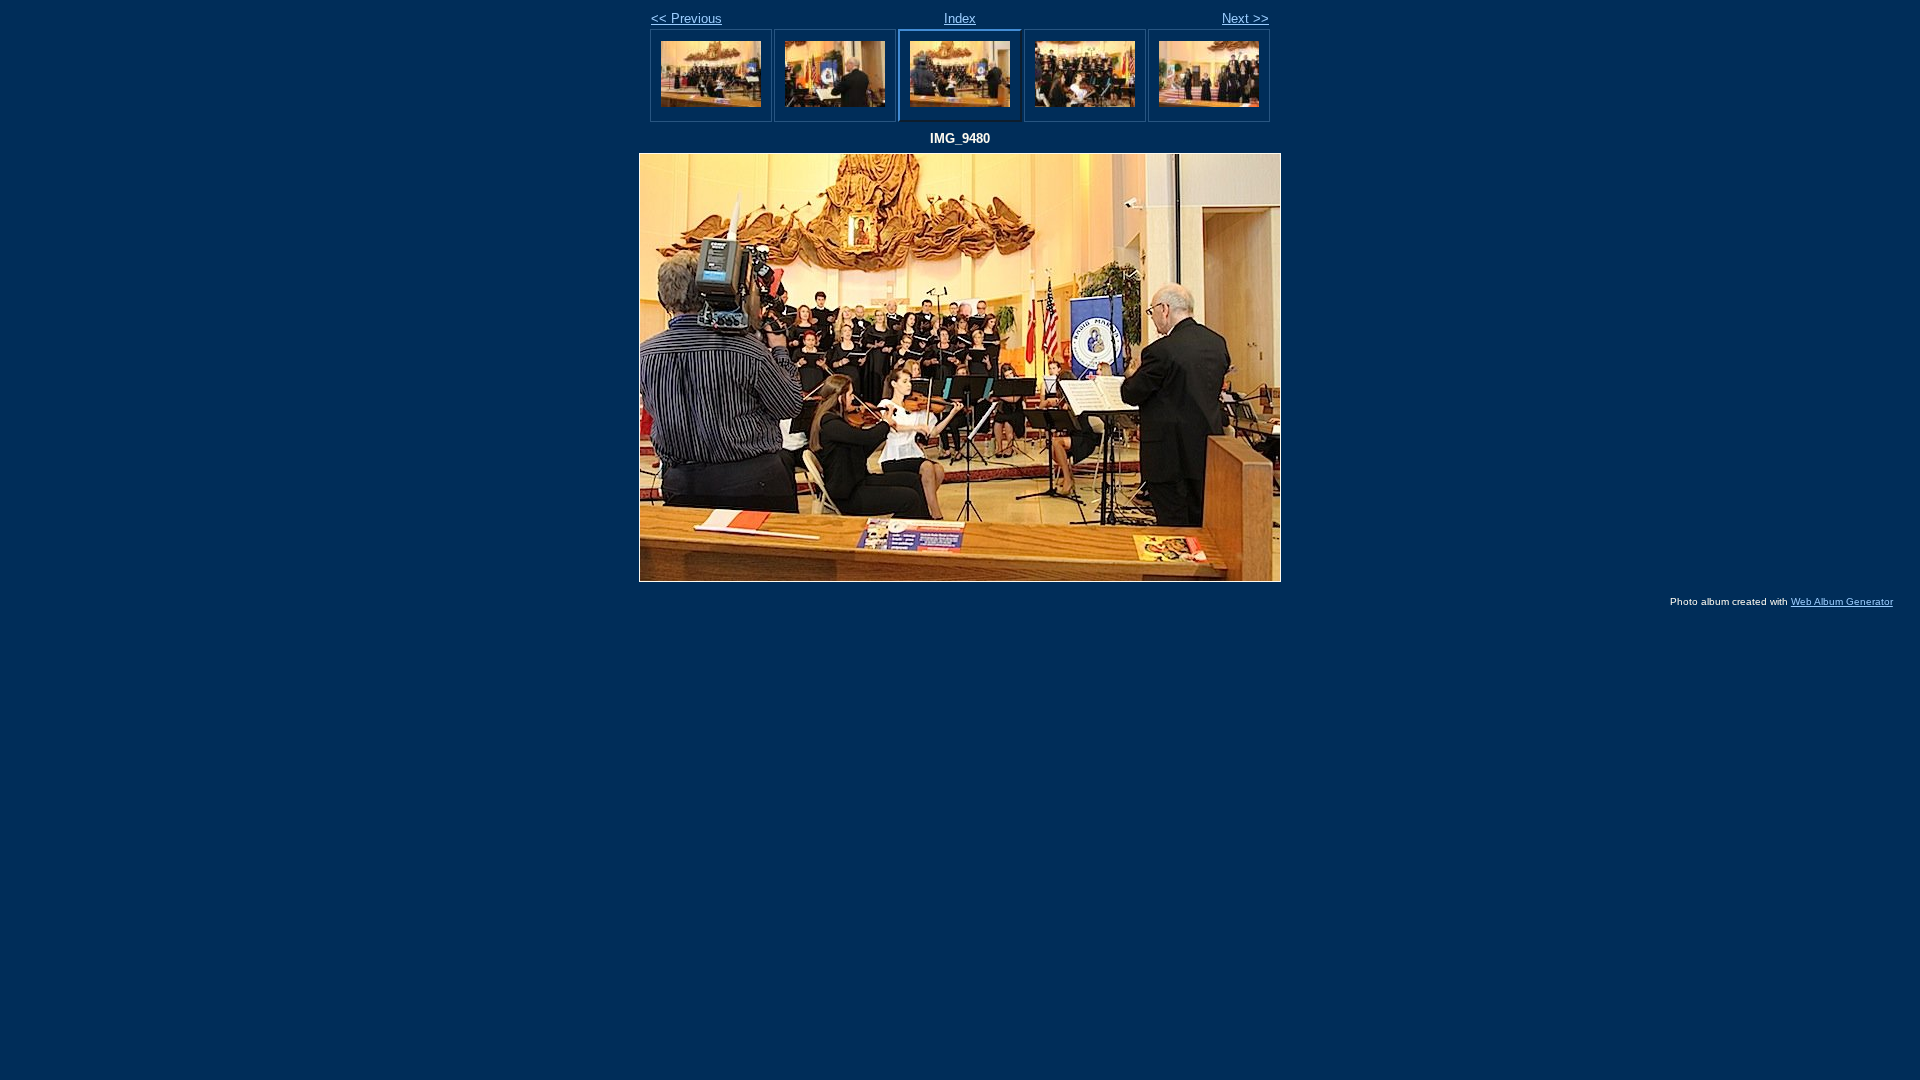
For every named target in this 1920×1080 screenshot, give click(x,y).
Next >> (1245, 18)
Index (960, 18)
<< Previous (686, 18)
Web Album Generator (1842, 601)
